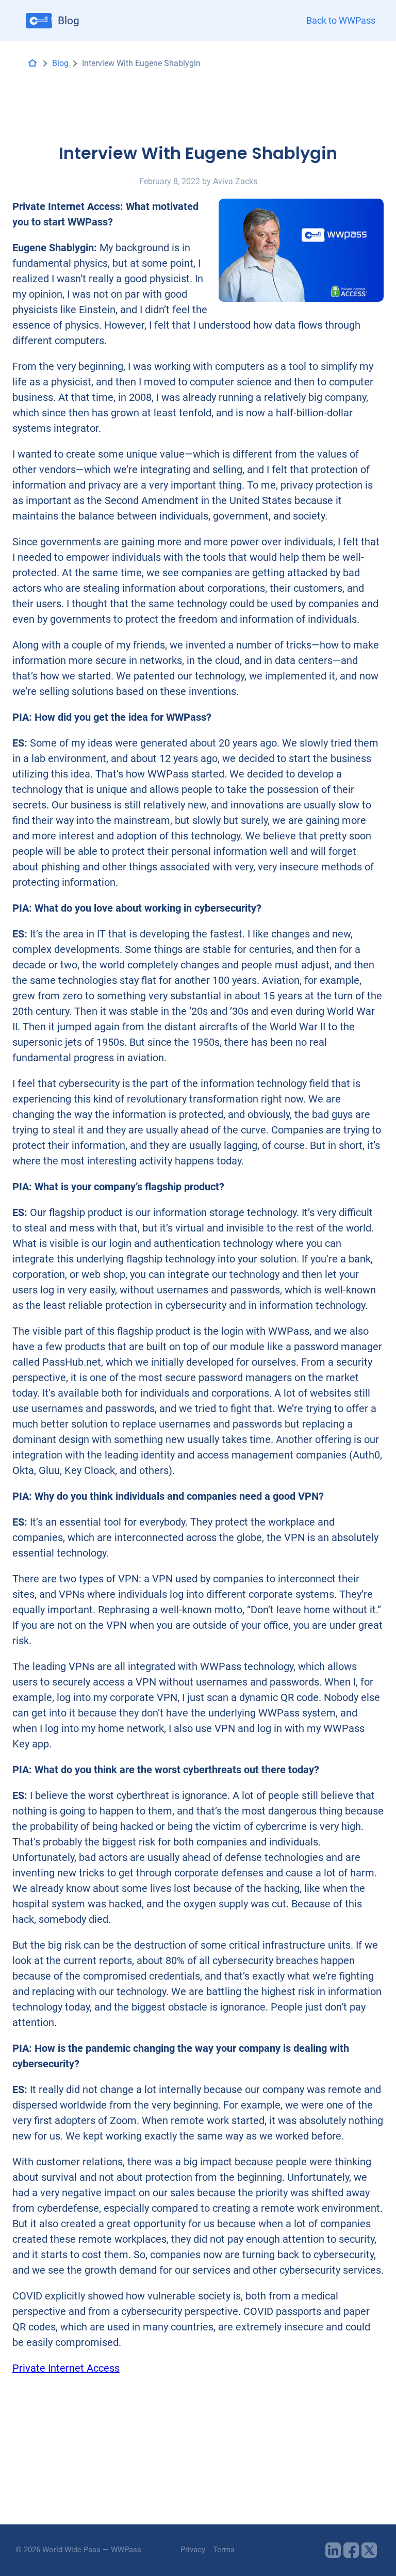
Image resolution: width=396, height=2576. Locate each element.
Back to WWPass (341, 21)
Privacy (193, 2550)
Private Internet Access (66, 2368)
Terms (224, 2550)
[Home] (32, 63)
